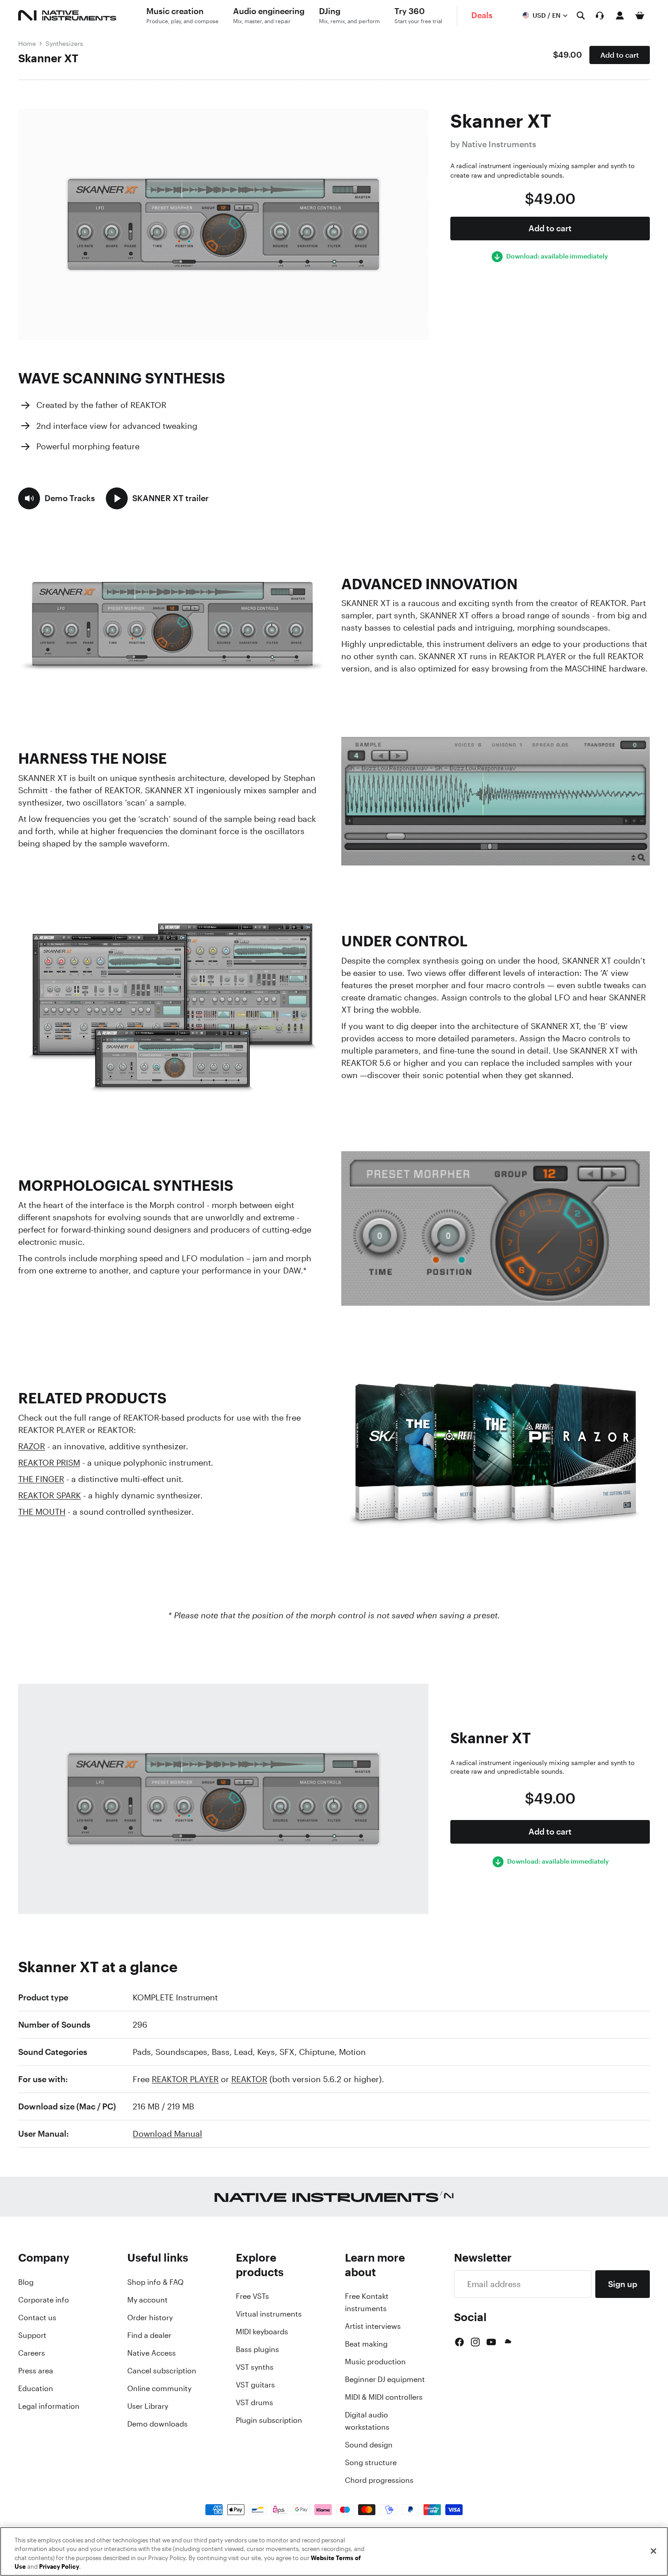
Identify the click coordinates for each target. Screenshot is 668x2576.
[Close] (653, 2551)
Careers (32, 2353)
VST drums (254, 2402)
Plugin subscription (269, 2420)
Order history (150, 2317)
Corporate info (44, 2300)
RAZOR (32, 1446)
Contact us (37, 2317)
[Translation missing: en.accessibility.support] (600, 15)
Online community (159, 2388)
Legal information (49, 2406)
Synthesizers (64, 43)
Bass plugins (257, 2349)
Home (27, 43)
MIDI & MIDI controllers (384, 2397)
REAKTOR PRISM (49, 1462)
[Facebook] (459, 2342)
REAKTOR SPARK (50, 1495)
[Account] (620, 15)
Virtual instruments (269, 2314)
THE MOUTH (42, 1512)
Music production (375, 2362)
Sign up (623, 2284)
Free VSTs (252, 2296)
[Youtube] (491, 2342)
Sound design (369, 2445)
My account (147, 2300)
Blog (26, 2282)
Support (32, 2335)
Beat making (366, 2344)
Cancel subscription (162, 2371)
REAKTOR (249, 2079)
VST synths (255, 2367)
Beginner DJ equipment (385, 2379)
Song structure (371, 2462)
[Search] (581, 15)
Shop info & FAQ (155, 2282)
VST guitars (255, 2385)
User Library (148, 2406)
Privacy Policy (59, 2567)
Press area (36, 2371)
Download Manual (167, 2133)
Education (36, 2388)
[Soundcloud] (507, 2342)
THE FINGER (41, 1479)
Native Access (152, 2353)
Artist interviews (373, 2326)
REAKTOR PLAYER (185, 2079)
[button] (57, 498)
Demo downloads (157, 2424)
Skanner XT (48, 58)
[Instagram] (475, 2342)
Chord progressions (379, 2480)
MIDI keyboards (262, 2332)
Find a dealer (149, 2335)
